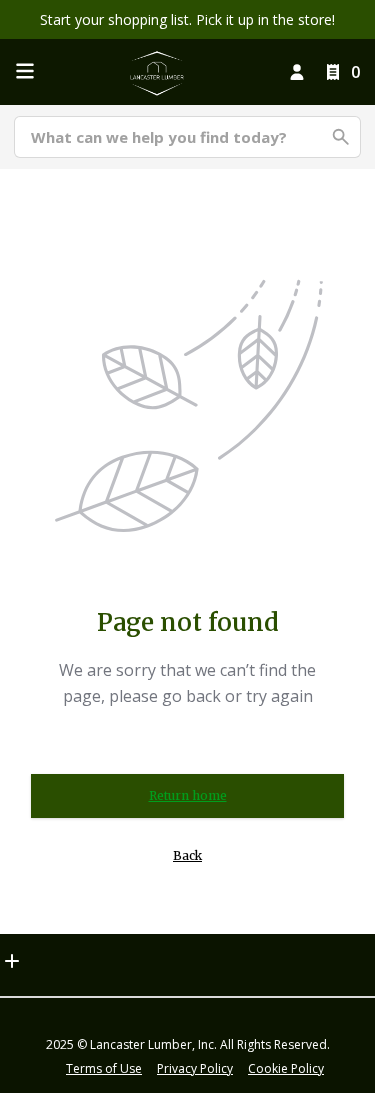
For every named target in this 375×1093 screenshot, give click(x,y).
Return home (188, 795)
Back (187, 855)
